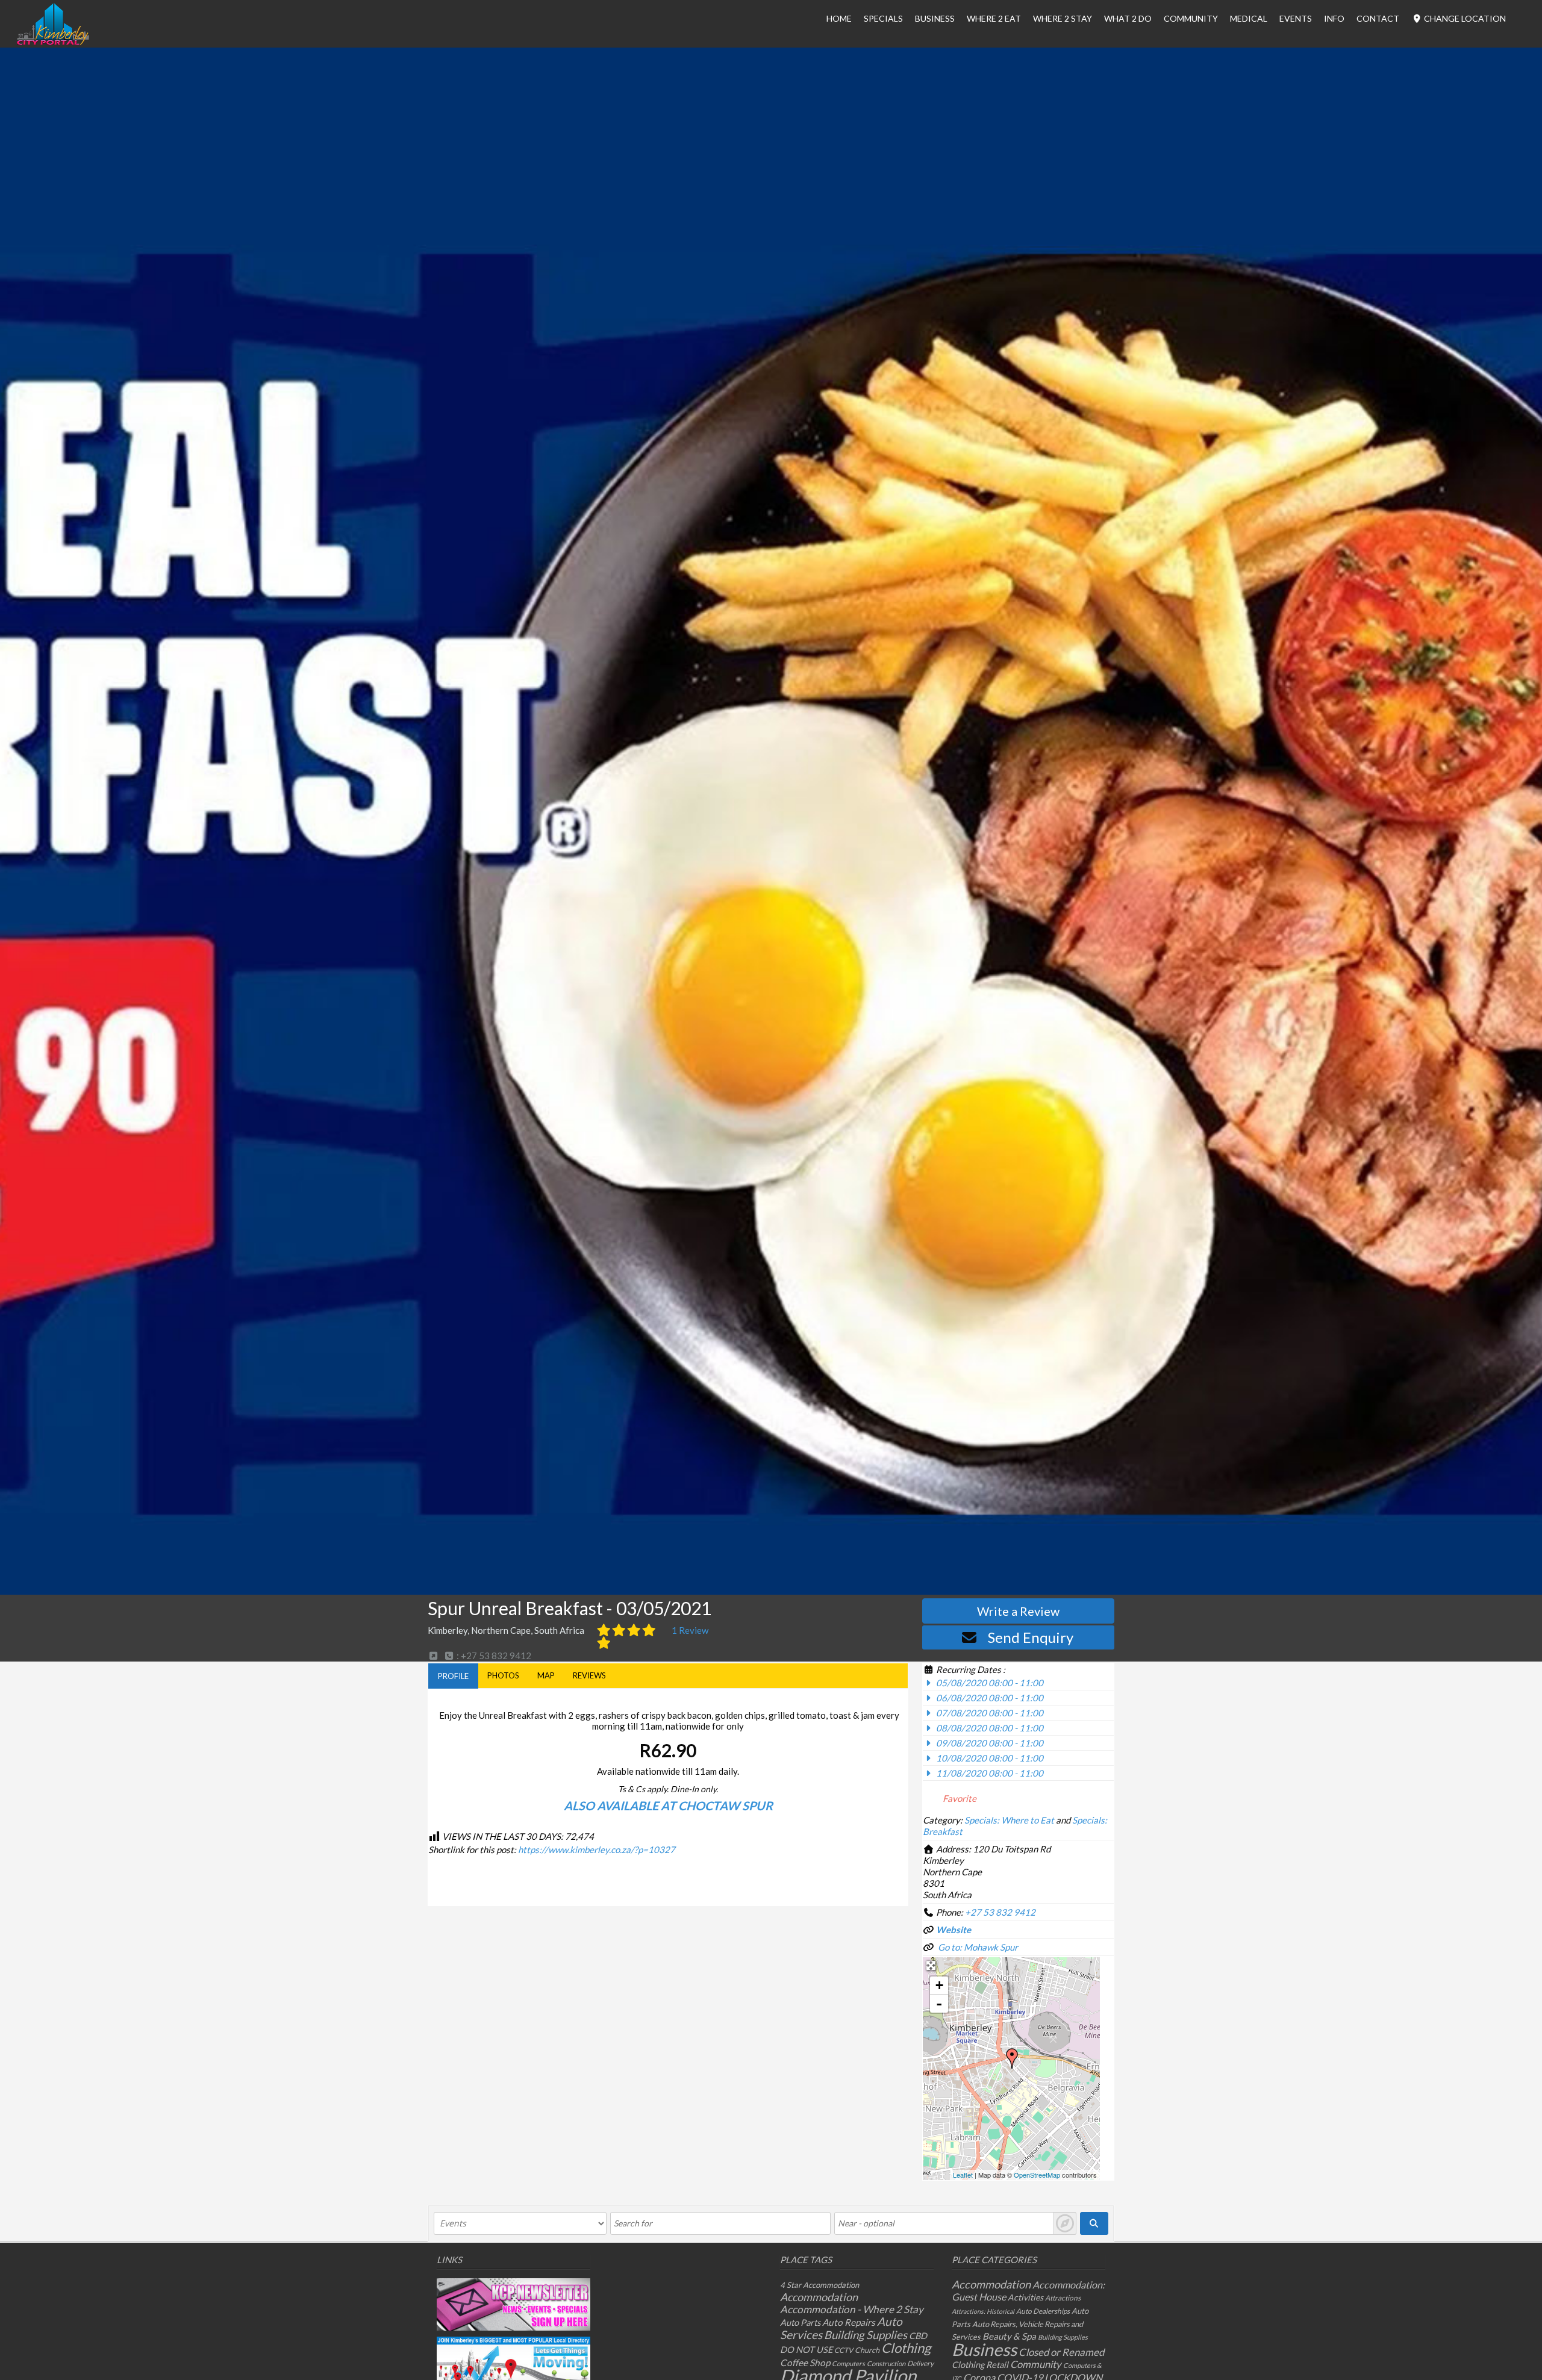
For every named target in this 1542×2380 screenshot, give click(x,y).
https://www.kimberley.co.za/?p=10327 (597, 1849)
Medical (1249, 18)
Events (1296, 18)
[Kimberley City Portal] (53, 42)
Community (1191, 18)
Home (839, 18)
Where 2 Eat (994, 18)
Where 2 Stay (1063, 18)
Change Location (1464, 18)
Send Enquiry (1031, 1637)
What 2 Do (1128, 18)
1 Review (690, 1630)
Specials (883, 18)
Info (1334, 18)
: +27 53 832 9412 (493, 1656)
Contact (1378, 18)
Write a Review (1018, 1611)
